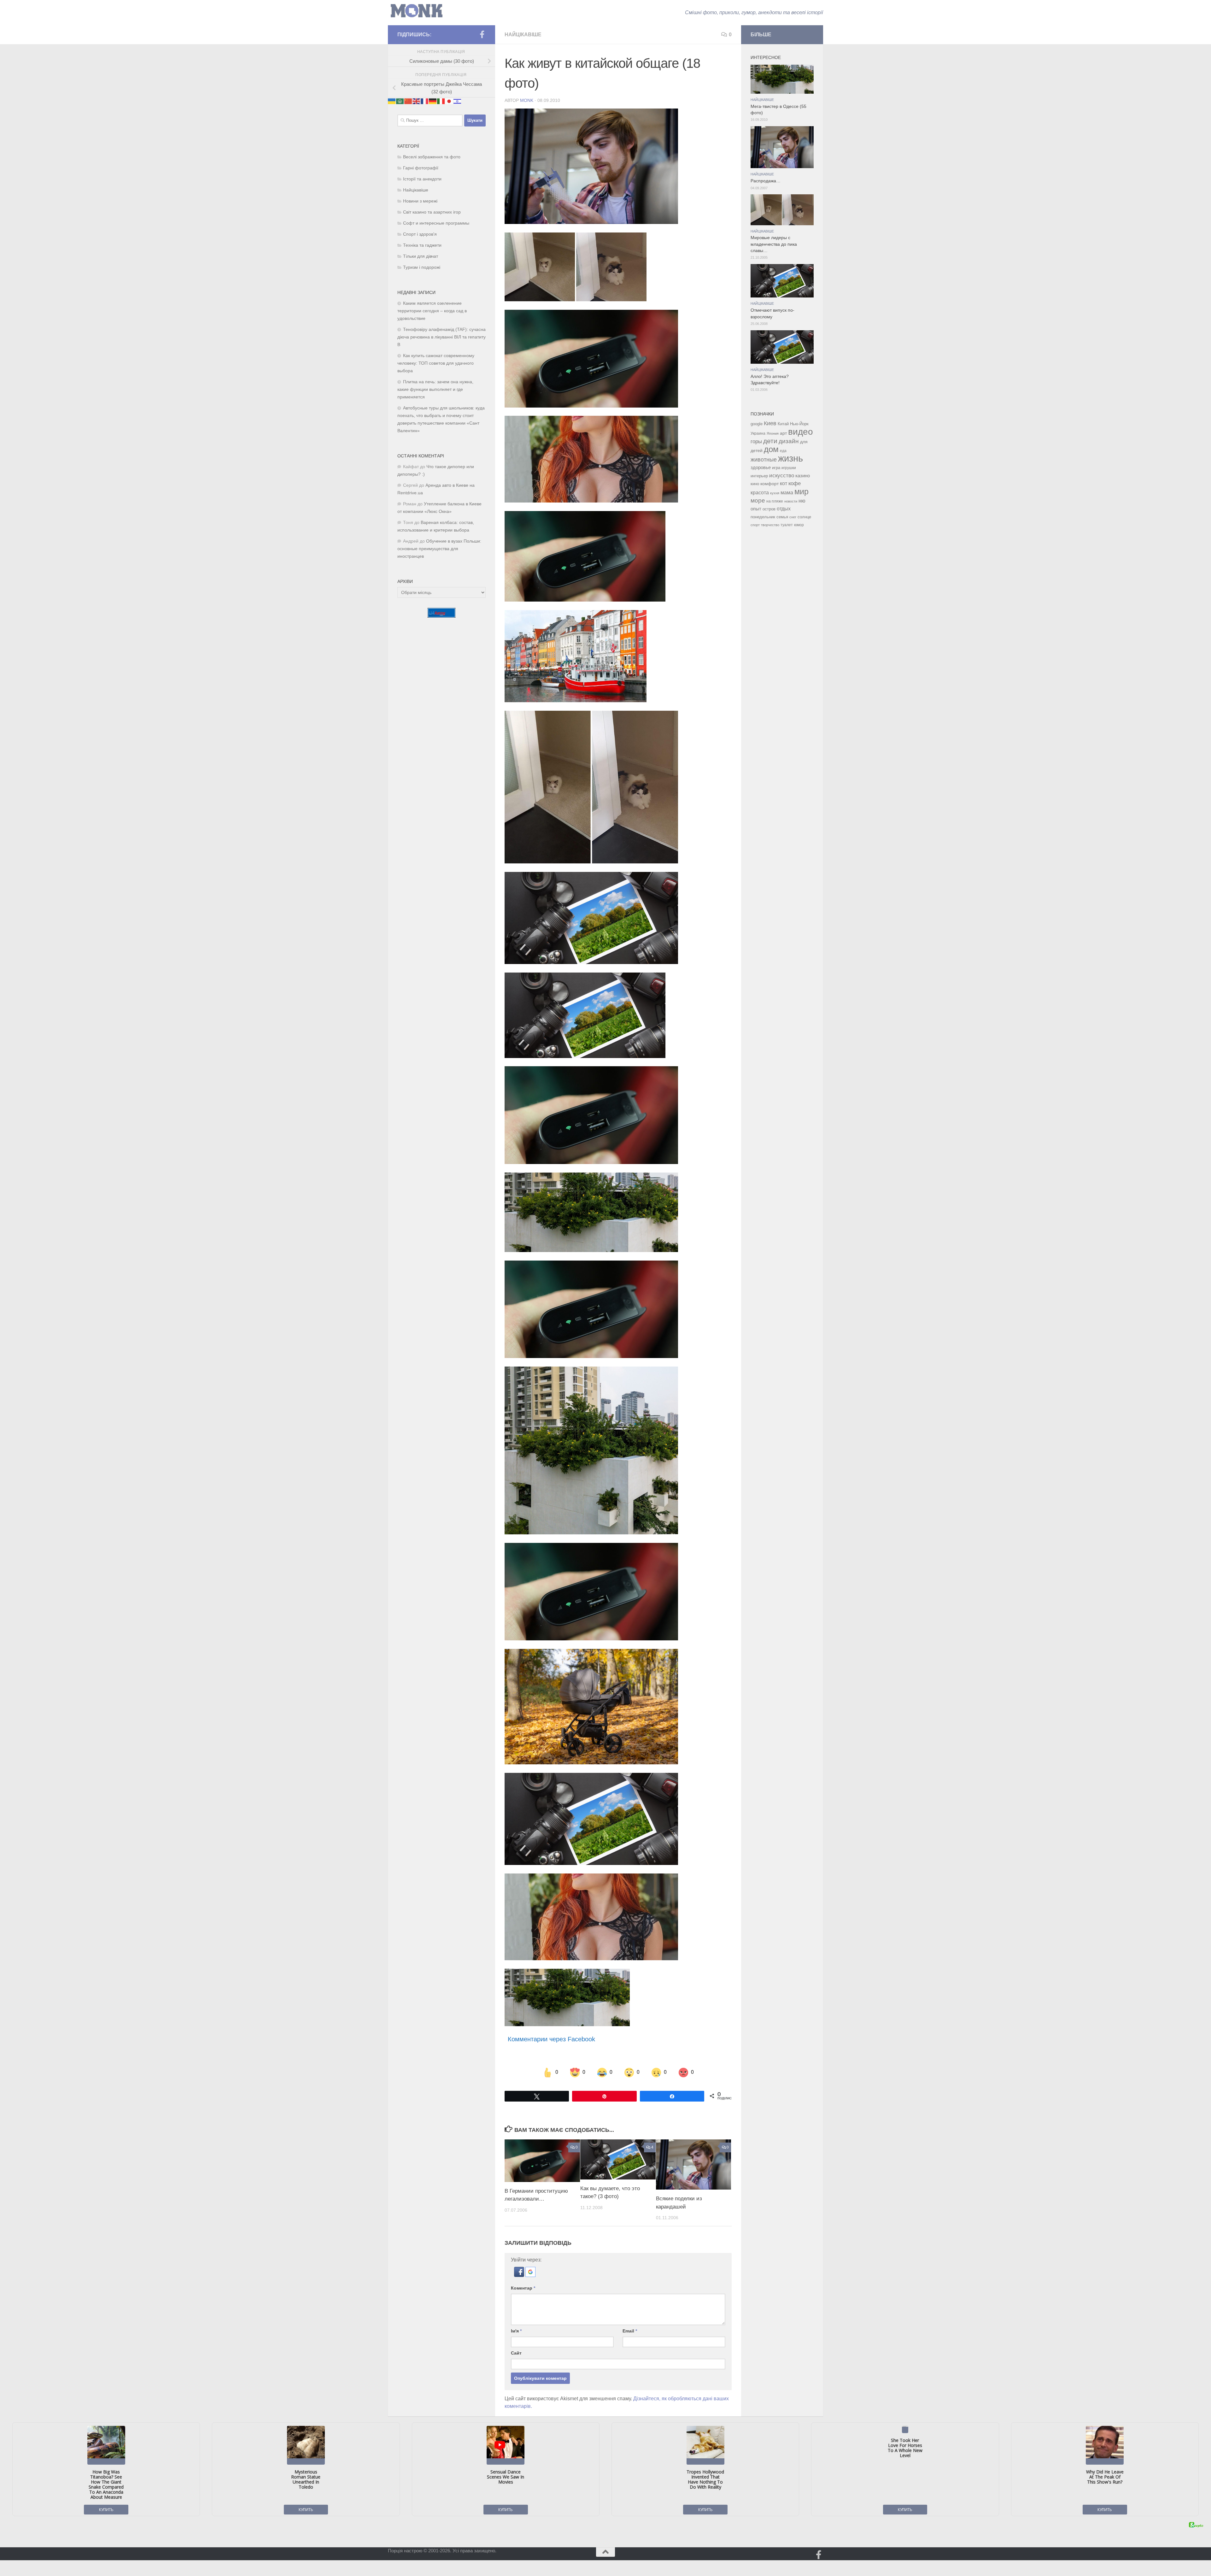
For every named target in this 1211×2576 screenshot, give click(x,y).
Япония (773, 433)
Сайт (516, 2353)
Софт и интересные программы (436, 223)
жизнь (790, 458)
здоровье (761, 467)
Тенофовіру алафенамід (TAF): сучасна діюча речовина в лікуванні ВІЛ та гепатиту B (442, 337)
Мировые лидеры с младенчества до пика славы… (774, 244)
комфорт (769, 484)
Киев (770, 423)
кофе (795, 483)
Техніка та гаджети (422, 245)
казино (803, 476)
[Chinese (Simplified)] (408, 101)
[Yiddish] (458, 101)
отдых (784, 509)
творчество (770, 525)
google (757, 424)
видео (801, 432)
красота (760, 492)
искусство (782, 475)
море (758, 500)
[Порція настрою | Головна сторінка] (417, 11)
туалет (787, 525)
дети (770, 441)
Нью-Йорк (799, 424)
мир (801, 491)
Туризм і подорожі (422, 267)
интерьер (759, 476)
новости (791, 501)
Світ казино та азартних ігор (432, 212)
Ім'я (516, 2331)
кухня (775, 493)
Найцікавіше (523, 35)
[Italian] (441, 101)
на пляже (775, 501)
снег (793, 517)
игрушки (789, 468)
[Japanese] (449, 101)
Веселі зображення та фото (432, 157)
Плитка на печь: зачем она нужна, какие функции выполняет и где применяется (435, 389)
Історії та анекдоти (422, 179)
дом (771, 449)
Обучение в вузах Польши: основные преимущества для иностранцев (439, 549)
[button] (520, 2275)
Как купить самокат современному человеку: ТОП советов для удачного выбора (436, 363)
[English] (417, 101)
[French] (425, 101)
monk (527, 100)
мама (787, 492)
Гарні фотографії (421, 168)
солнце (804, 517)
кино (755, 484)
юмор (799, 525)
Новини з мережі (420, 201)
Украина (758, 433)
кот (784, 483)
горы (756, 441)
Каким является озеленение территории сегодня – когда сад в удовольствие (432, 311)
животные (764, 460)
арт (783, 433)
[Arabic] (400, 101)
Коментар (523, 2288)
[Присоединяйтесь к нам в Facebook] (482, 34)
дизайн (789, 441)
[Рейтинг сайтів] (442, 616)
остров (769, 509)
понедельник (763, 517)
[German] (433, 101)
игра (776, 468)
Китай (783, 424)
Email (630, 2331)
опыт (756, 509)
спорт (755, 525)
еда (783, 451)
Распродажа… (766, 181)
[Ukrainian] (392, 101)
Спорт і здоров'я (420, 234)
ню (802, 501)
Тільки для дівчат (421, 256)
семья (782, 517)
